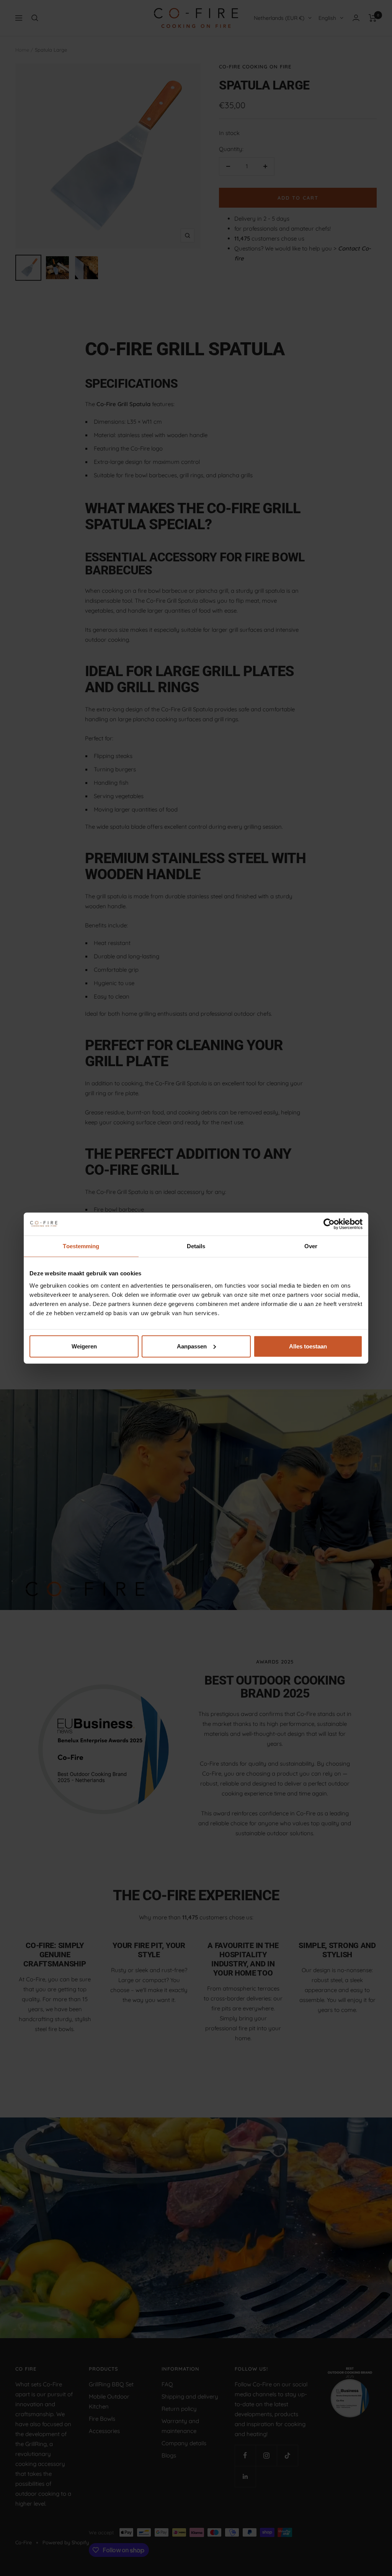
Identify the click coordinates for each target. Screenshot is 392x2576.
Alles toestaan (308, 1346)
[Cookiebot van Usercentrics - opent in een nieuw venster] (329, 1224)
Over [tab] (311, 1246)
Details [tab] (196, 1246)
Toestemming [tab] (81, 1246)
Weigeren (84, 1346)
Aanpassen (192, 1346)
